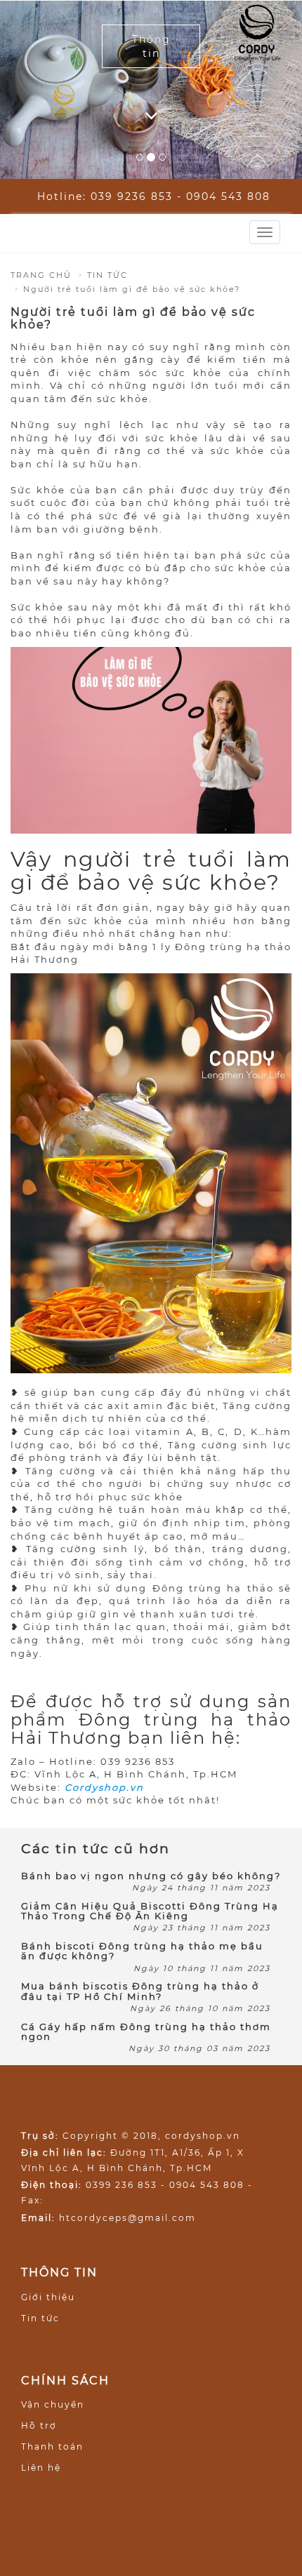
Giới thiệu (48, 2297)
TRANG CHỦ (41, 275)
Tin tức (40, 2318)
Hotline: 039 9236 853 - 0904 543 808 (154, 196)
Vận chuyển (53, 2404)
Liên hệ (41, 2468)
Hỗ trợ (39, 2425)
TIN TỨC (107, 275)
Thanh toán (52, 2447)
